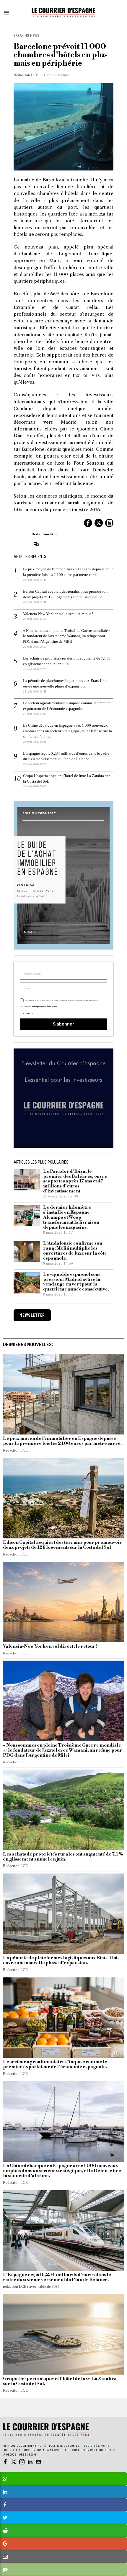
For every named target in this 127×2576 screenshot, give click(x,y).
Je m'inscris (64, 1365)
